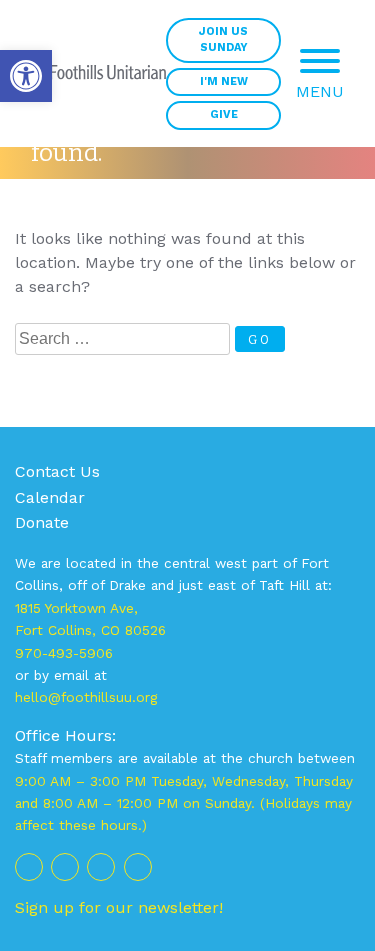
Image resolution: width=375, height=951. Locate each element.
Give (224, 114)
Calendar (50, 497)
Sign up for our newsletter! (119, 907)
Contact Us (57, 471)
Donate (42, 522)
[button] (26, 76)
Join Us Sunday (223, 40)
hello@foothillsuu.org (86, 697)
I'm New (224, 81)
